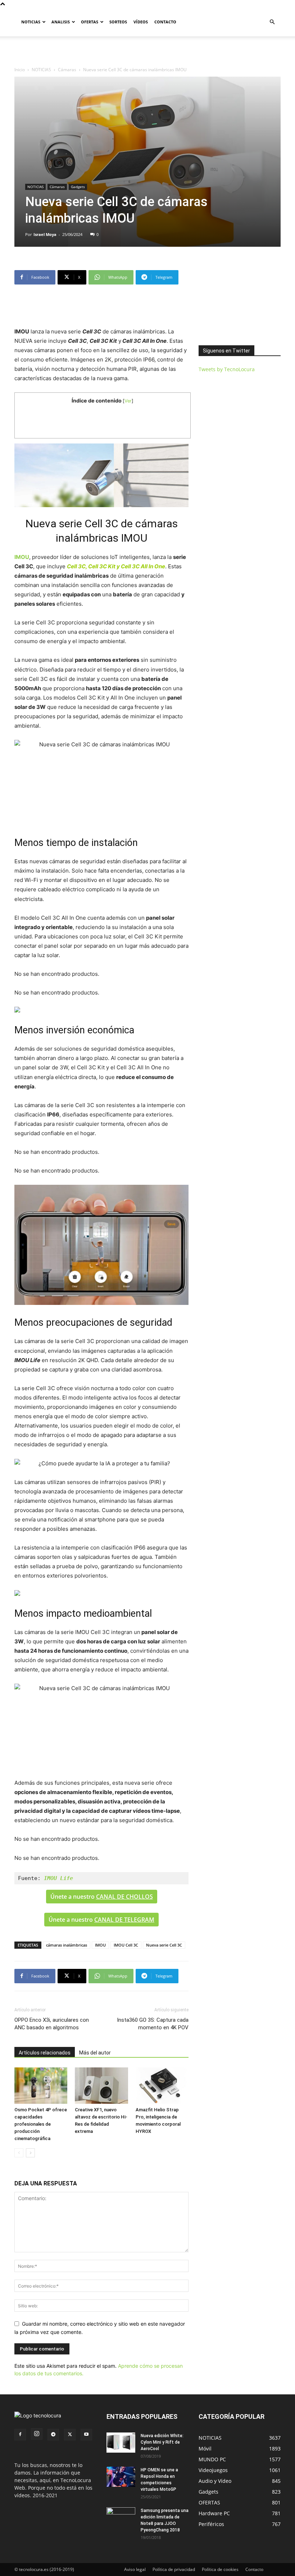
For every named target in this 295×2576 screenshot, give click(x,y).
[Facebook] (20, 2435)
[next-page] (30, 2153)
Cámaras (67, 70)
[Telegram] (53, 2435)
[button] (272, 22)
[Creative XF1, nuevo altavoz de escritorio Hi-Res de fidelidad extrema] (101, 2086)
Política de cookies (220, 2569)
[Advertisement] (147, 52)
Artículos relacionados (45, 2053)
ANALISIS (61, 22)
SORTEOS (118, 22)
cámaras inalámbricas (67, 1945)
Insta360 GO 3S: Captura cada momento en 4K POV (153, 2024)
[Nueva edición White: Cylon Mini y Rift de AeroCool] (121, 2443)
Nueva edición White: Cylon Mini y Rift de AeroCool (162, 2442)
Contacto (254, 2569)
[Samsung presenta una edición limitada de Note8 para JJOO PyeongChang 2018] (121, 2516)
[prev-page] (19, 2153)
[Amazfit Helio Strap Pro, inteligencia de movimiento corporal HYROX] (162, 2086)
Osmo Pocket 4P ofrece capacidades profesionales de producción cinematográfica (41, 2124)
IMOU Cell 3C (126, 1945)
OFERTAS (90, 22)
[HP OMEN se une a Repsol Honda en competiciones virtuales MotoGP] (121, 2477)
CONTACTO (165, 22)
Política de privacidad (174, 2569)
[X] (70, 2435)
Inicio (20, 70)
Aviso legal (135, 2569)
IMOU (100, 1945)
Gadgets (78, 187)
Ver (128, 401)
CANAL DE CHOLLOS (124, 1897)
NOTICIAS (31, 22)
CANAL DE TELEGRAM (124, 1920)
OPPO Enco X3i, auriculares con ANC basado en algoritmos (52, 2024)
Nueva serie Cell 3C (164, 1945)
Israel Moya (45, 234)
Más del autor (95, 2053)
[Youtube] (86, 2435)
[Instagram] (37, 2434)
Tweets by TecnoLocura (227, 369)
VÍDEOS (141, 22)
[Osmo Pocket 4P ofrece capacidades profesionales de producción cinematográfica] (41, 2086)
